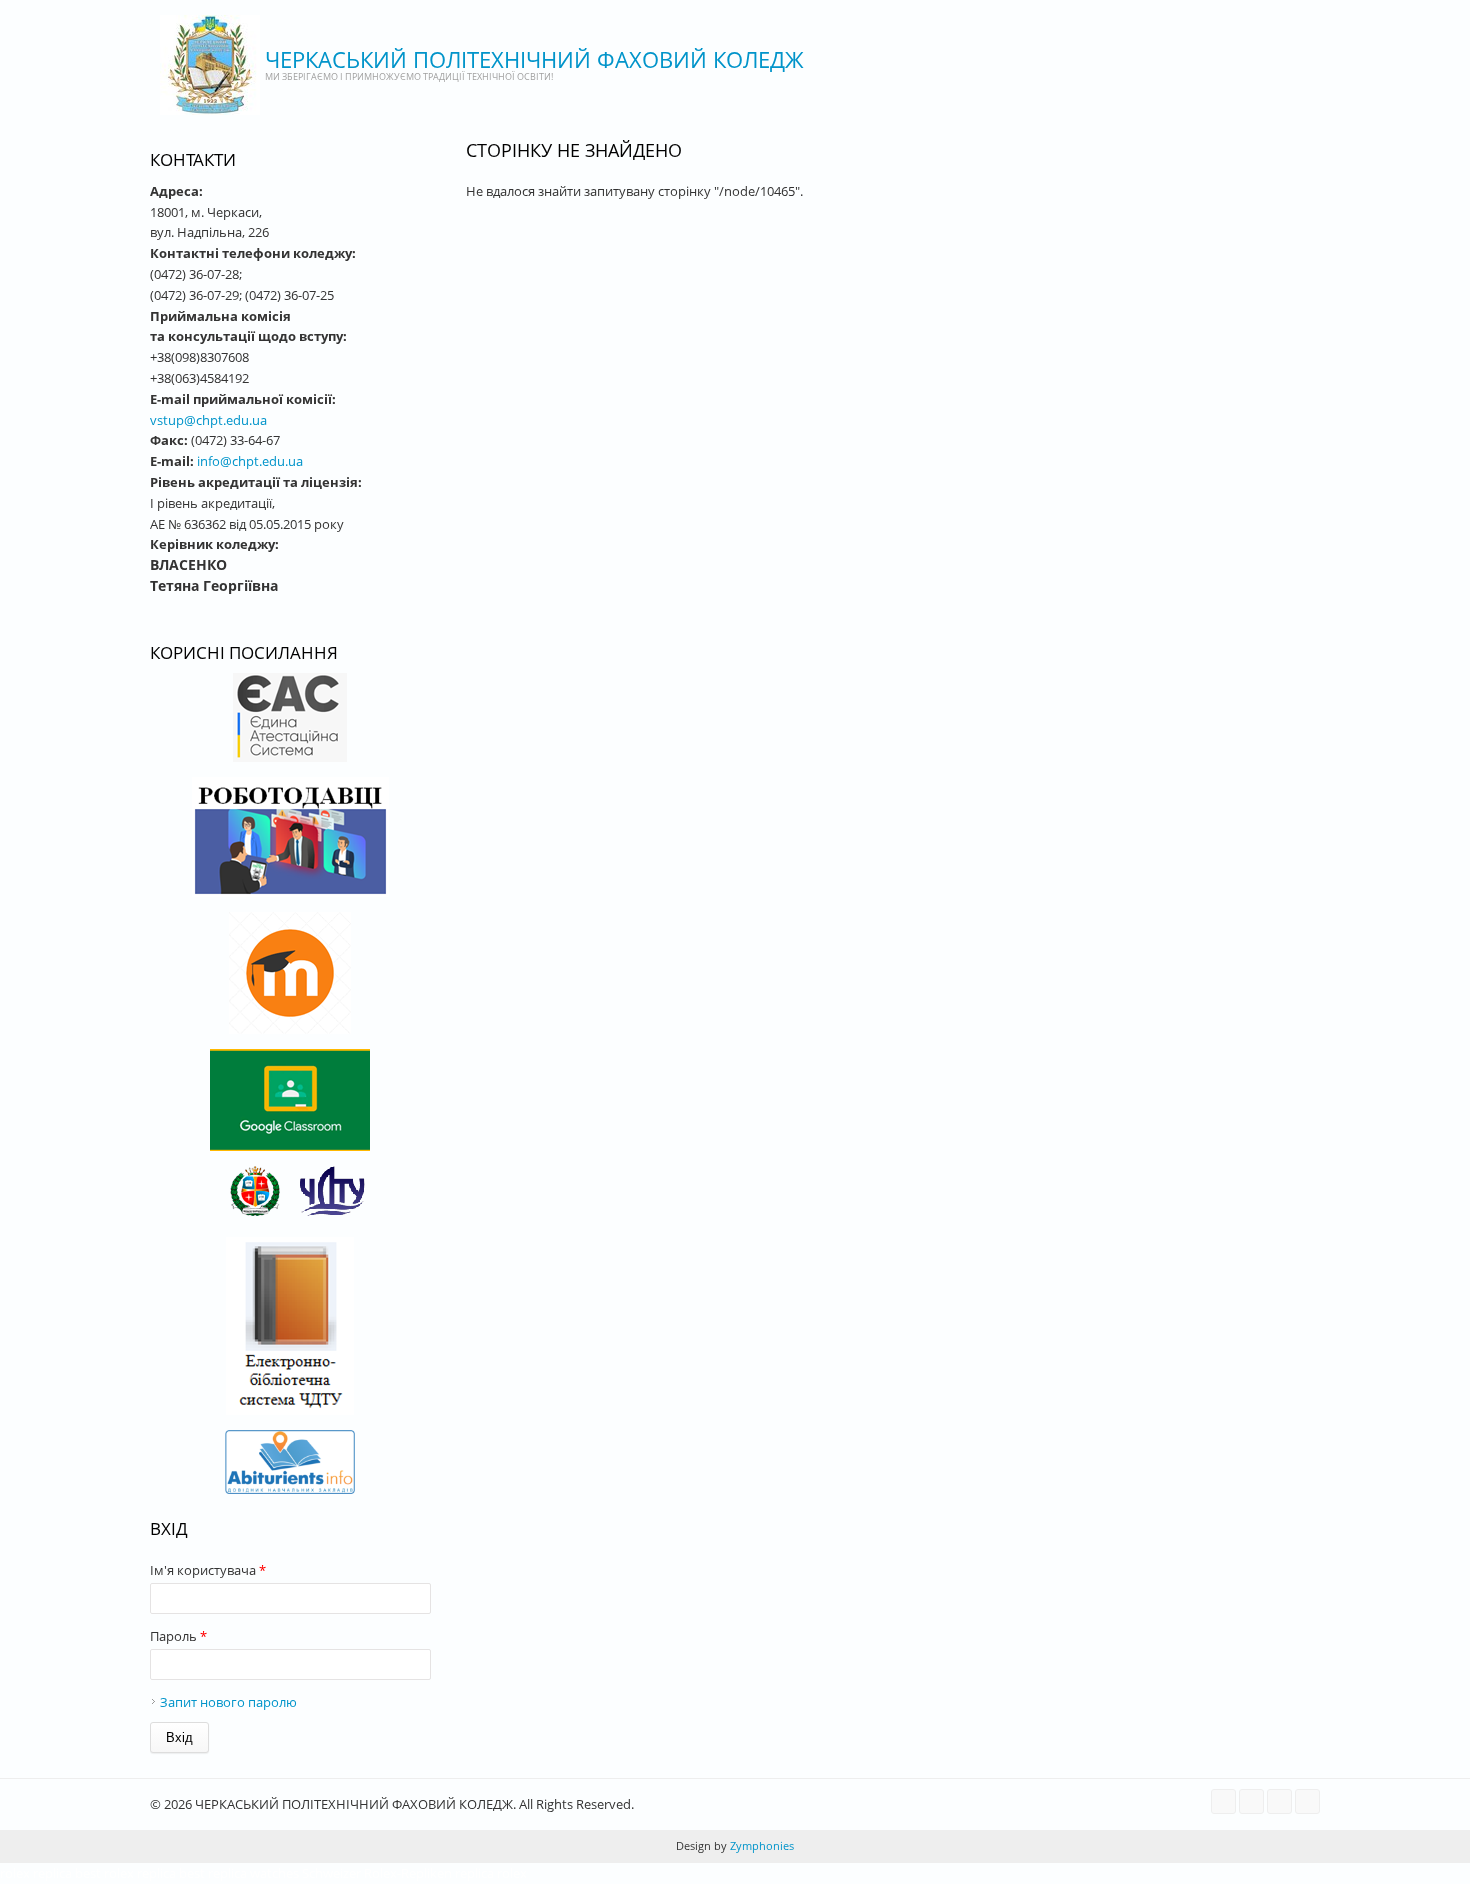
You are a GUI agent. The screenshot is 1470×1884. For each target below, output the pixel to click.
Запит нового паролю (228, 1702)
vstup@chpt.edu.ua (208, 420)
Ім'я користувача (208, 1570)
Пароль (178, 1636)
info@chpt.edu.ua (250, 461)
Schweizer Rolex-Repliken (377, 1873)
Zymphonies (760, 1845)
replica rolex (491, 1873)
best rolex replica (125, 1873)
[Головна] (210, 65)
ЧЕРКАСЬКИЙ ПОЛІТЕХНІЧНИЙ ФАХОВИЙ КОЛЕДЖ (534, 59)
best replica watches (239, 1873)
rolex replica (36, 1873)
